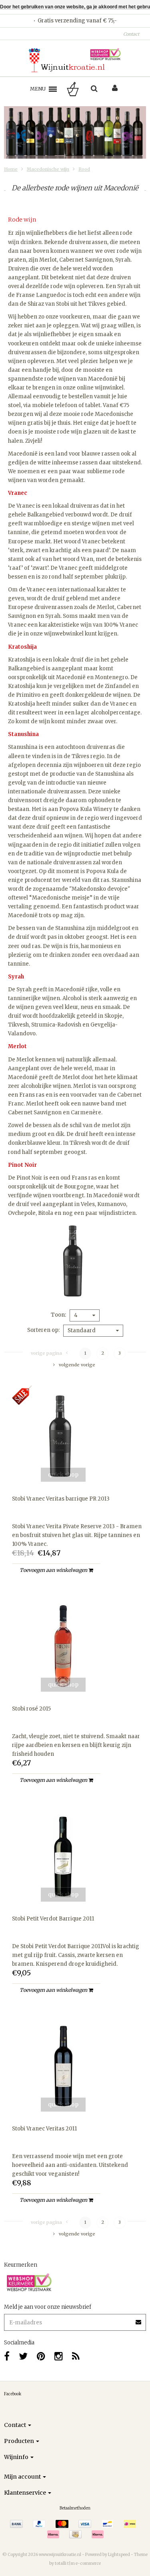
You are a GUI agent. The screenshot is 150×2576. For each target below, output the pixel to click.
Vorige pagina (46, 1353)
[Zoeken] (94, 89)
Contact (131, 34)
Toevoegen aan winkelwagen (54, 1570)
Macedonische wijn (48, 169)
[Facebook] (7, 2356)
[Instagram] (59, 2356)
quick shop (63, 1475)
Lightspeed (119, 2555)
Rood (84, 169)
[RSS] (76, 2356)
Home (11, 169)
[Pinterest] (41, 2356)
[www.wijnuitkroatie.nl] (75, 60)
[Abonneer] (75, 2319)
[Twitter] (23, 2356)
